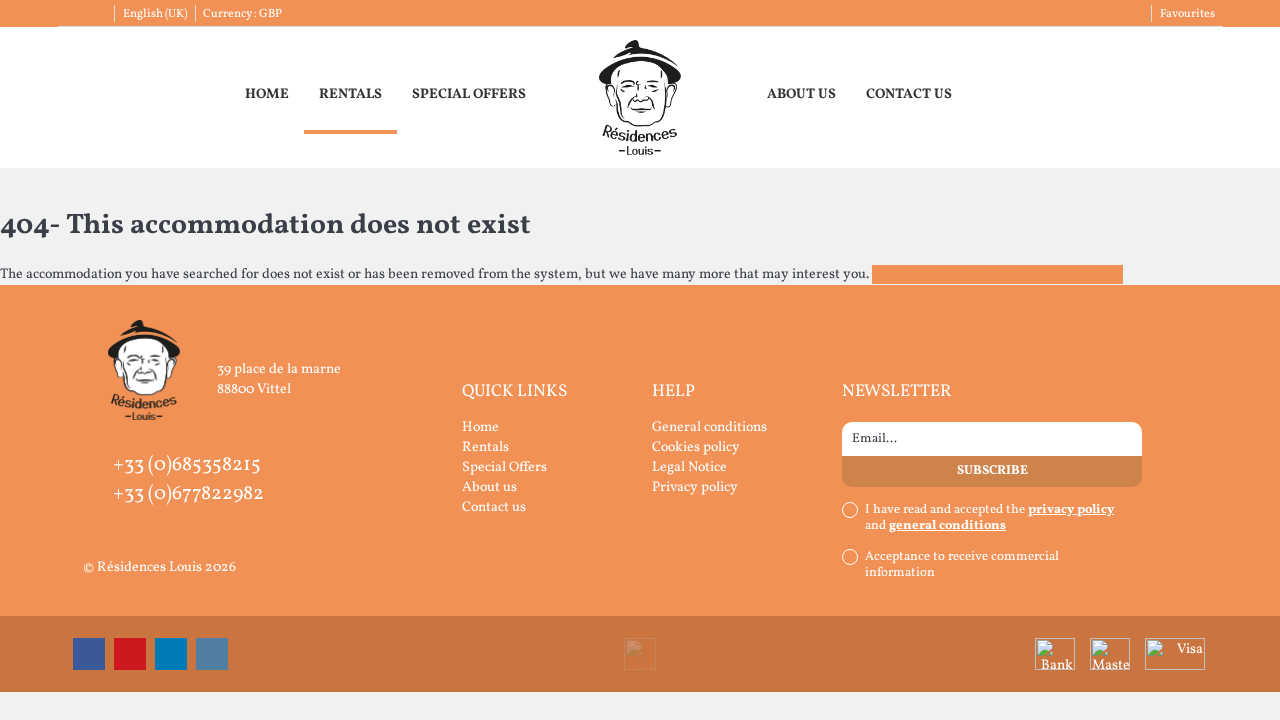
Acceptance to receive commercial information (962, 565)
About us (801, 94)
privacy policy (1071, 510)
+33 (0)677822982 (188, 494)
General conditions (709, 427)
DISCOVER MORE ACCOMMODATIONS (997, 274)
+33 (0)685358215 (187, 465)
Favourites (1187, 14)
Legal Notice (689, 467)
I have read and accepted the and (989, 518)
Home (267, 94)
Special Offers (469, 94)
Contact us (909, 94)
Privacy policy (695, 487)
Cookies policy (696, 447)
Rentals (350, 94)
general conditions (947, 526)
